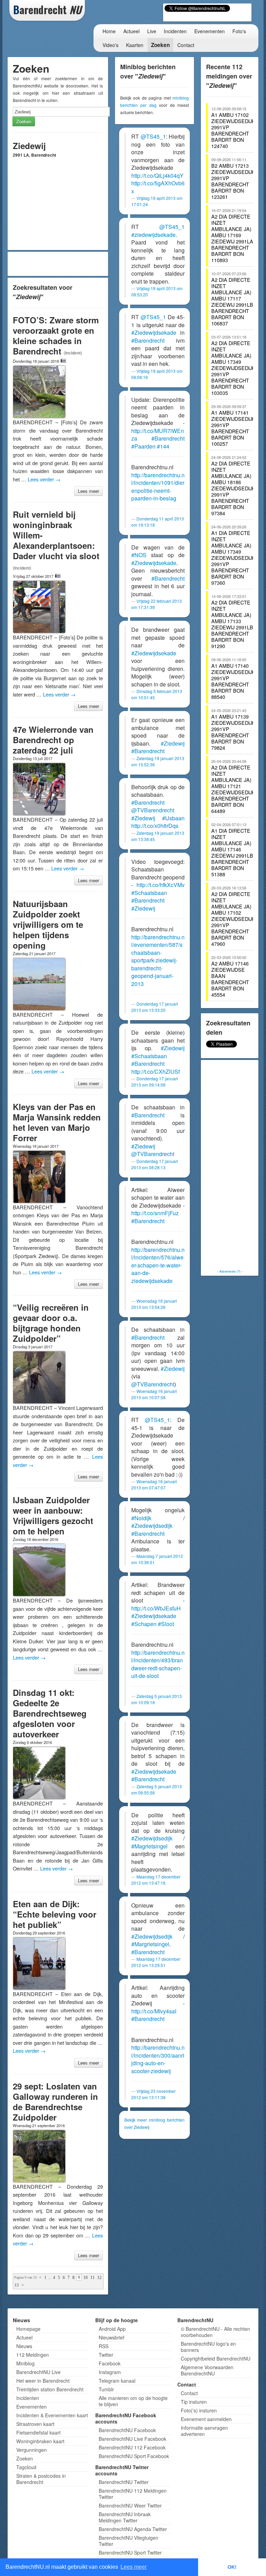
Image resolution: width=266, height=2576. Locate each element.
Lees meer (88, 491)
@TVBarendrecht (153, 810)
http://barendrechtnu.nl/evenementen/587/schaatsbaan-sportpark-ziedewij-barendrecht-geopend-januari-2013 (158, 960)
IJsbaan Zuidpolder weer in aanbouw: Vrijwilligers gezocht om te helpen (53, 1515)
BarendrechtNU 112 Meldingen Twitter (133, 2494)
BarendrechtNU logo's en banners (208, 2347)
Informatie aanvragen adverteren (204, 2431)
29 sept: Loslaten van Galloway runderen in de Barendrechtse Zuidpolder (55, 2102)
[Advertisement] (61, 264)
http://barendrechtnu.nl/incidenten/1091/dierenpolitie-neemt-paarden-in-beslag (158, 487)
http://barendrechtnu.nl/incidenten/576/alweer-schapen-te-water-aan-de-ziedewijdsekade (158, 1265)
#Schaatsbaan (149, 893)
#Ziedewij (173, 743)
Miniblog (25, 2363)
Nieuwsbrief (112, 2337)
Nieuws (24, 2346)
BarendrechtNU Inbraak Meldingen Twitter (125, 2517)
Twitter (106, 2355)
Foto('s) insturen (199, 2410)
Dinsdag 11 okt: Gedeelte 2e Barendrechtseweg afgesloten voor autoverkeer (50, 1713)
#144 (163, 446)
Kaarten (135, 45)
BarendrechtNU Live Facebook (132, 2439)
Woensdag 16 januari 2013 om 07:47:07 (154, 1484)
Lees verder (44, 479)
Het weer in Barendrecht (43, 2381)
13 (17, 2285)
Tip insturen (194, 2402)
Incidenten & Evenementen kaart (52, 2415)
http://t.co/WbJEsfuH (156, 1608)
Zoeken (160, 45)
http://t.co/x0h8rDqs (155, 826)
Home (109, 31)
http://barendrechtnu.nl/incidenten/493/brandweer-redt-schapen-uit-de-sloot (158, 1664)
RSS (104, 2346)
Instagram (110, 2372)
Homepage (28, 2329)
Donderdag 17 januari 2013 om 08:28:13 (155, 1164)
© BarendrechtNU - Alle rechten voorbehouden (215, 2332)
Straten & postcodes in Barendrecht (41, 2479)
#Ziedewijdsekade (154, 333)
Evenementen (210, 31)
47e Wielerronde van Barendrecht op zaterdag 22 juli (53, 740)
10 (86, 2278)
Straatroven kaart (35, 2424)
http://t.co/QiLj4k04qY (157, 176)
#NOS (139, 555)
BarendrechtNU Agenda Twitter (133, 2529)
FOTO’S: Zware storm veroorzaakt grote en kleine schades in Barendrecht (56, 335)
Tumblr (106, 2389)
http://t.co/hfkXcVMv (161, 885)
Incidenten (175, 31)
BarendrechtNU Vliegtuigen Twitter (128, 2541)
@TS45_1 (153, 136)
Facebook (110, 2363)
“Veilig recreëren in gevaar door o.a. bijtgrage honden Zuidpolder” (51, 1323)
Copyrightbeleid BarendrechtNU (216, 2358)
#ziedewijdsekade (153, 235)
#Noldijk (141, 1518)
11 (92, 2278)
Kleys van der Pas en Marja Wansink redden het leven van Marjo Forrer (57, 1122)
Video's (110, 45)
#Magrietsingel (149, 1846)
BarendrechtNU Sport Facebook (134, 2456)
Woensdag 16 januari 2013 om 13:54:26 (154, 1304)
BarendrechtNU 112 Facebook (132, 2447)
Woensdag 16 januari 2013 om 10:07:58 (154, 1394)
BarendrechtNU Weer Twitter (130, 2505)
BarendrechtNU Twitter (124, 2482)
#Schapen (144, 1624)
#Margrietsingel (150, 1944)
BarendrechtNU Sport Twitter (130, 2552)
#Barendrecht (148, 340)
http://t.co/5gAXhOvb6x (158, 187)
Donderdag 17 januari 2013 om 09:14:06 (155, 1082)
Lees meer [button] (134, 2567)
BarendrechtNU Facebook (127, 2430)
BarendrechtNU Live (38, 2372)
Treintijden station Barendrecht (50, 2389)
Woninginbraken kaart (40, 2441)
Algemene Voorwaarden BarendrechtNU (207, 2370)
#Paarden (143, 446)
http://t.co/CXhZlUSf (156, 1072)
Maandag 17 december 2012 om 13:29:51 (156, 1962)
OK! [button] (232, 2567)
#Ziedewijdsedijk (152, 1526)
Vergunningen (32, 2450)
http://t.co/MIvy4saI (154, 2011)
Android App (112, 2329)
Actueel (131, 31)
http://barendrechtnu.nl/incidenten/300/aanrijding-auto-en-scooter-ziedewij (158, 2059)
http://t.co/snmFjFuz (155, 1213)
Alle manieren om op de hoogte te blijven (133, 2401)
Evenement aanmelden (206, 2419)
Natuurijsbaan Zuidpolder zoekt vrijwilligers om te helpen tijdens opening (48, 924)
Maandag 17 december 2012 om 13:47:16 (156, 1880)
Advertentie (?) (230, 1271)
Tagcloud (26, 2467)
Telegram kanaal (117, 2381)
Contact (186, 45)
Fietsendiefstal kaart (38, 2432)
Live (152, 31)
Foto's (239, 31)
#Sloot (166, 1624)
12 (99, 2278)
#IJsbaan (173, 818)
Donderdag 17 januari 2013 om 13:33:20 (155, 1007)
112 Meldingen (33, 2355)
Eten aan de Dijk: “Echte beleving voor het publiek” (55, 1914)
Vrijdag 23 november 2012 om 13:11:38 (153, 2094)
